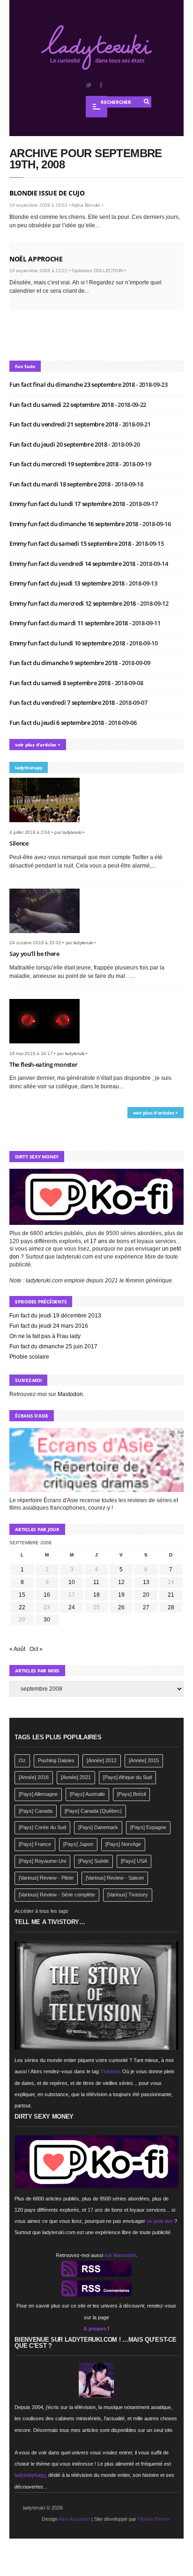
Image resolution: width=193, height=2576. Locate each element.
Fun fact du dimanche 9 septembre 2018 (64, 663)
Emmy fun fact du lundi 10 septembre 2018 (68, 643)
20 (146, 1595)
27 (146, 1607)
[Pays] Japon (78, 1844)
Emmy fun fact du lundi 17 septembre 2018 (68, 504)
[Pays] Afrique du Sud (127, 1777)
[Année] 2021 (76, 1777)
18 (96, 1595)
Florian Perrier (154, 2519)
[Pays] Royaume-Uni (42, 1861)
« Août (17, 1649)
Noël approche (36, 259)
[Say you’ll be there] (48, 936)
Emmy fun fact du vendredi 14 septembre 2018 (73, 564)
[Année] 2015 (144, 1760)
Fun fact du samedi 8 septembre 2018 (60, 683)
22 (22, 1607)
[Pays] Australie (87, 1794)
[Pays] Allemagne (38, 1794)
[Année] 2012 (102, 1760)
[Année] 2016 (34, 1777)
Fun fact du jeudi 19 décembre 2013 (55, 1316)
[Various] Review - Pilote (46, 1878)
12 (121, 1582)
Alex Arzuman (74, 2519)
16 (47, 1595)
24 (72, 1607)
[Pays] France (35, 1844)
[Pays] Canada (36, 1811)
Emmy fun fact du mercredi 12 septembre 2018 (73, 603)
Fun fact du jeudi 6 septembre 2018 (57, 723)
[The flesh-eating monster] (48, 1046)
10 (72, 1582)
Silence (19, 843)
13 (146, 1582)
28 (171, 1607)
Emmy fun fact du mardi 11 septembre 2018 (69, 623)
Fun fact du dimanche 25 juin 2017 (53, 1346)
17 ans (99, 1241)
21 (171, 1595)
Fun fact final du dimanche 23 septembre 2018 (73, 384)
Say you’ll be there (34, 954)
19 (121, 1595)
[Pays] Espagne (148, 1827)
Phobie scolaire (29, 1357)
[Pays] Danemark (98, 1827)
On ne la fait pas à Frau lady (45, 1336)
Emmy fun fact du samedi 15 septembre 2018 (71, 543)
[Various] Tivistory (128, 1895)
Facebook (101, 85)
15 (22, 1595)
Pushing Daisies (56, 1760)
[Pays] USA (134, 1861)
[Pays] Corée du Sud (42, 1827)
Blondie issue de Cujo (47, 193)
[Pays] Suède (93, 1861)
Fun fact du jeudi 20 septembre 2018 (59, 444)
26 (121, 1607)
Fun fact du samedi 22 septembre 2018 (62, 405)
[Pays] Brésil (131, 1794)
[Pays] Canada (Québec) (93, 1811)
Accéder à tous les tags (41, 1911)
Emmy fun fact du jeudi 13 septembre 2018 (68, 583)
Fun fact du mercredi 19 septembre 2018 (64, 464)
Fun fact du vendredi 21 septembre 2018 (64, 424)
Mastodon (70, 1394)
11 (96, 1582)
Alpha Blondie (86, 205)
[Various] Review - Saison (115, 1878)
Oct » (36, 1649)
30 (47, 1620)
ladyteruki (72, 832)
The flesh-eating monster (43, 1064)
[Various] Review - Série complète (57, 1895)
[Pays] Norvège (123, 1844)
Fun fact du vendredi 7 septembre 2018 (63, 702)
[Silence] (48, 825)
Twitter (88, 85)
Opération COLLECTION (97, 271)
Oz (22, 1760)
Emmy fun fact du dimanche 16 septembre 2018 (74, 524)
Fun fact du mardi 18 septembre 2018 (60, 484)
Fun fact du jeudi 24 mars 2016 (49, 1326)
